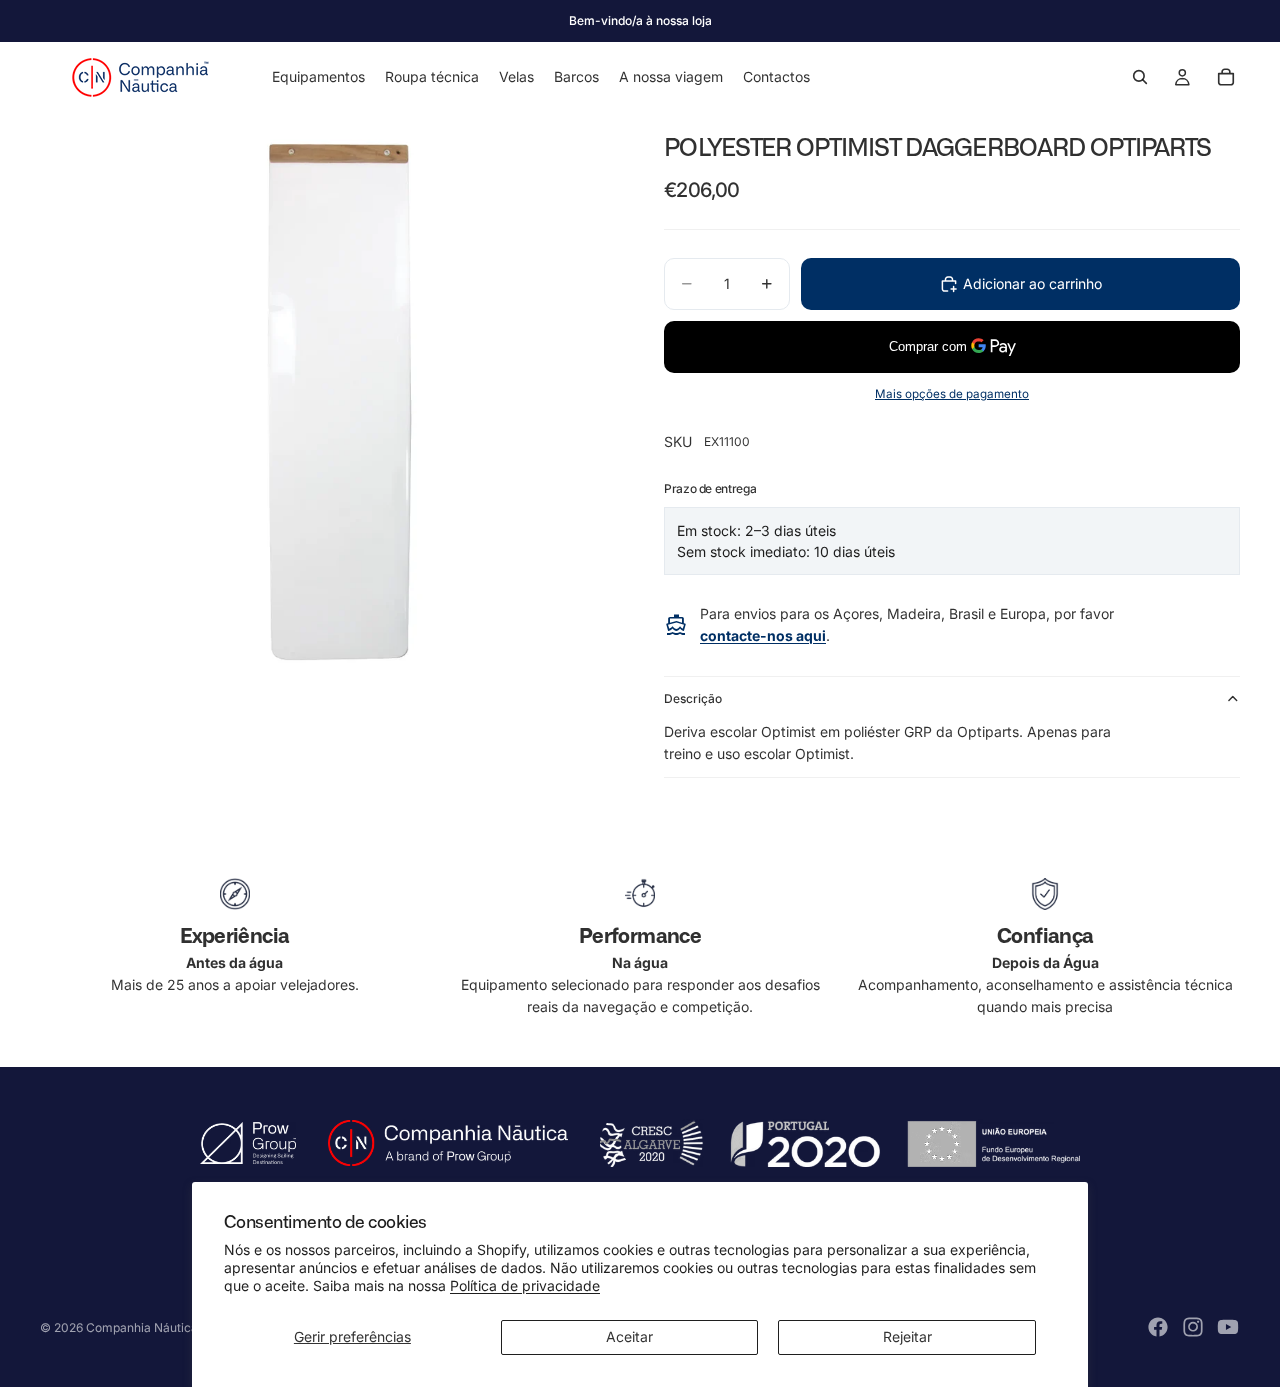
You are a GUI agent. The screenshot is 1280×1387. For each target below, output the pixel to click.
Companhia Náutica (142, 1327)
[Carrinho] (1226, 77)
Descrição (693, 698)
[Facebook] (1158, 1327)
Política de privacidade (525, 1285)
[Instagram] (1193, 1327)
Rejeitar (907, 1336)
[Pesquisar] (1140, 77)
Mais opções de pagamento (952, 394)
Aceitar (629, 1336)
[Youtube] (1228, 1327)
